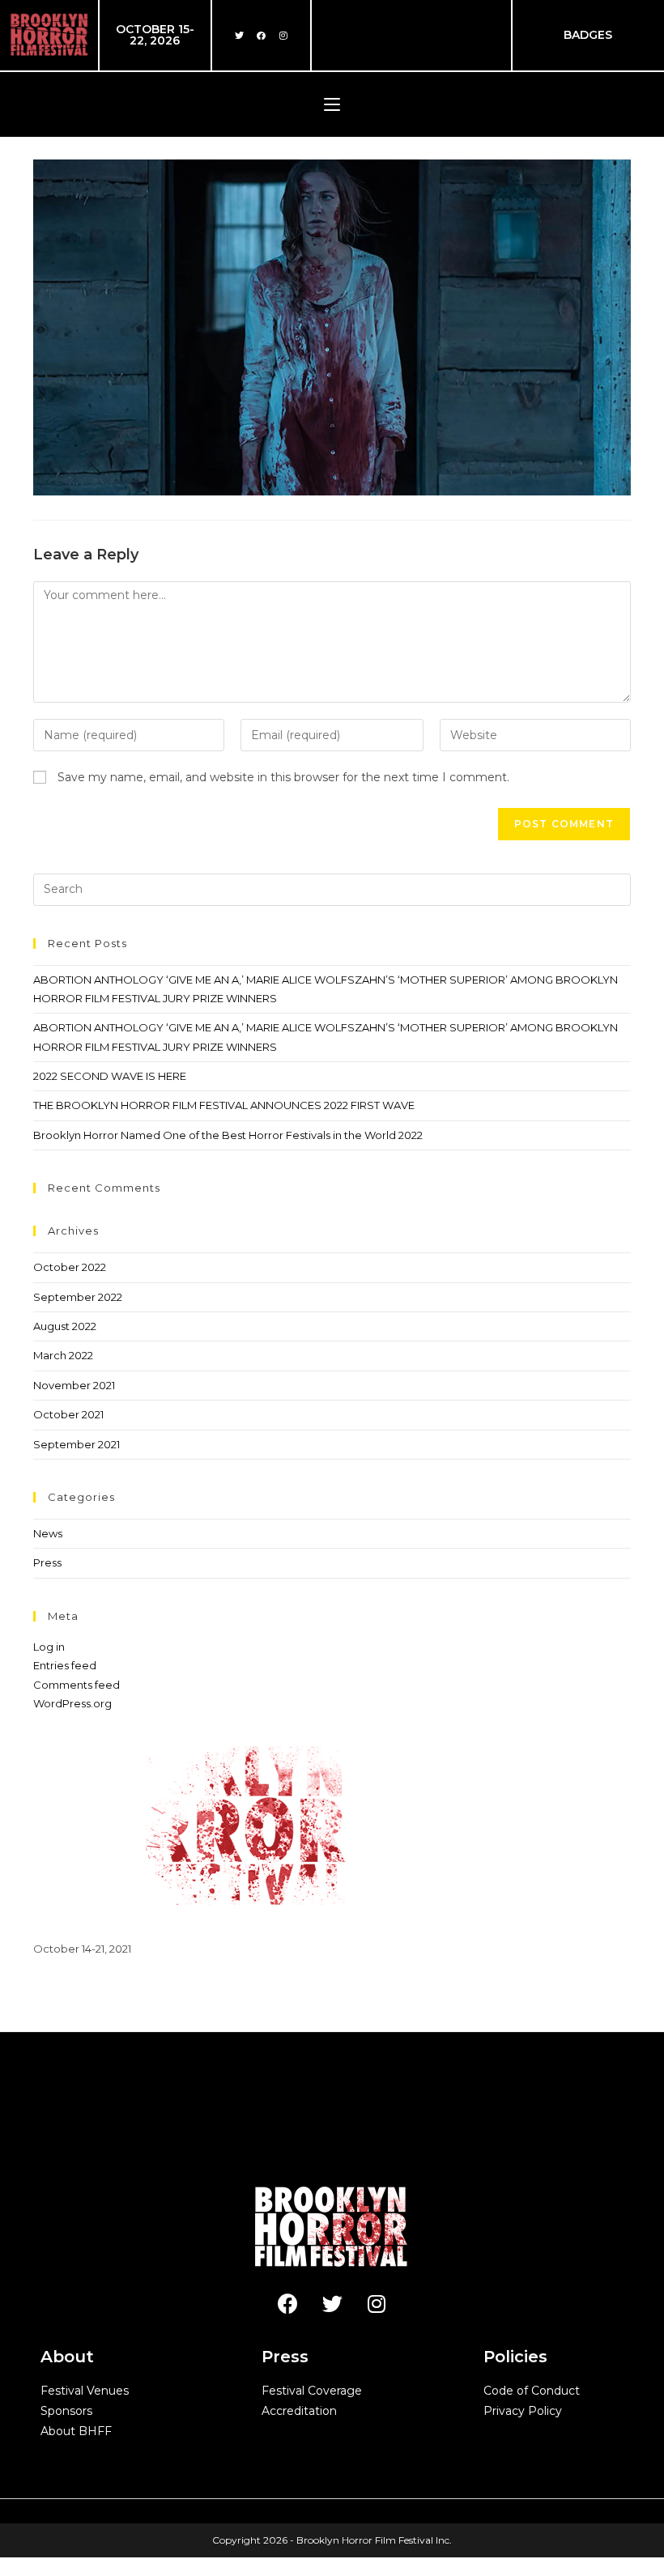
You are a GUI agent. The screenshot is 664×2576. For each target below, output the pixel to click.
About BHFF (76, 2431)
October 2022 (70, 1267)
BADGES (588, 35)
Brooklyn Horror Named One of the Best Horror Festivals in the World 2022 (228, 1135)
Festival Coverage (312, 2391)
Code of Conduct (532, 2391)
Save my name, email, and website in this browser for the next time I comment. (283, 777)
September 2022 (78, 1297)
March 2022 (63, 1355)
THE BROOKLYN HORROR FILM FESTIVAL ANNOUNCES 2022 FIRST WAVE (224, 1105)
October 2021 (68, 1414)
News (48, 1533)
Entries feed (65, 1665)
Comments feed (77, 1685)
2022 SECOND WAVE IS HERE (110, 1076)
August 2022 (65, 1326)
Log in (49, 1647)
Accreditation (299, 2411)
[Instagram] (283, 35)
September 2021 (77, 1444)
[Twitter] (240, 35)
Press (47, 1562)
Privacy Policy (523, 2411)
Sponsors (66, 2411)
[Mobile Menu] (332, 104)
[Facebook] (262, 35)
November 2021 (74, 1385)
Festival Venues (85, 2391)
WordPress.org (72, 1703)
